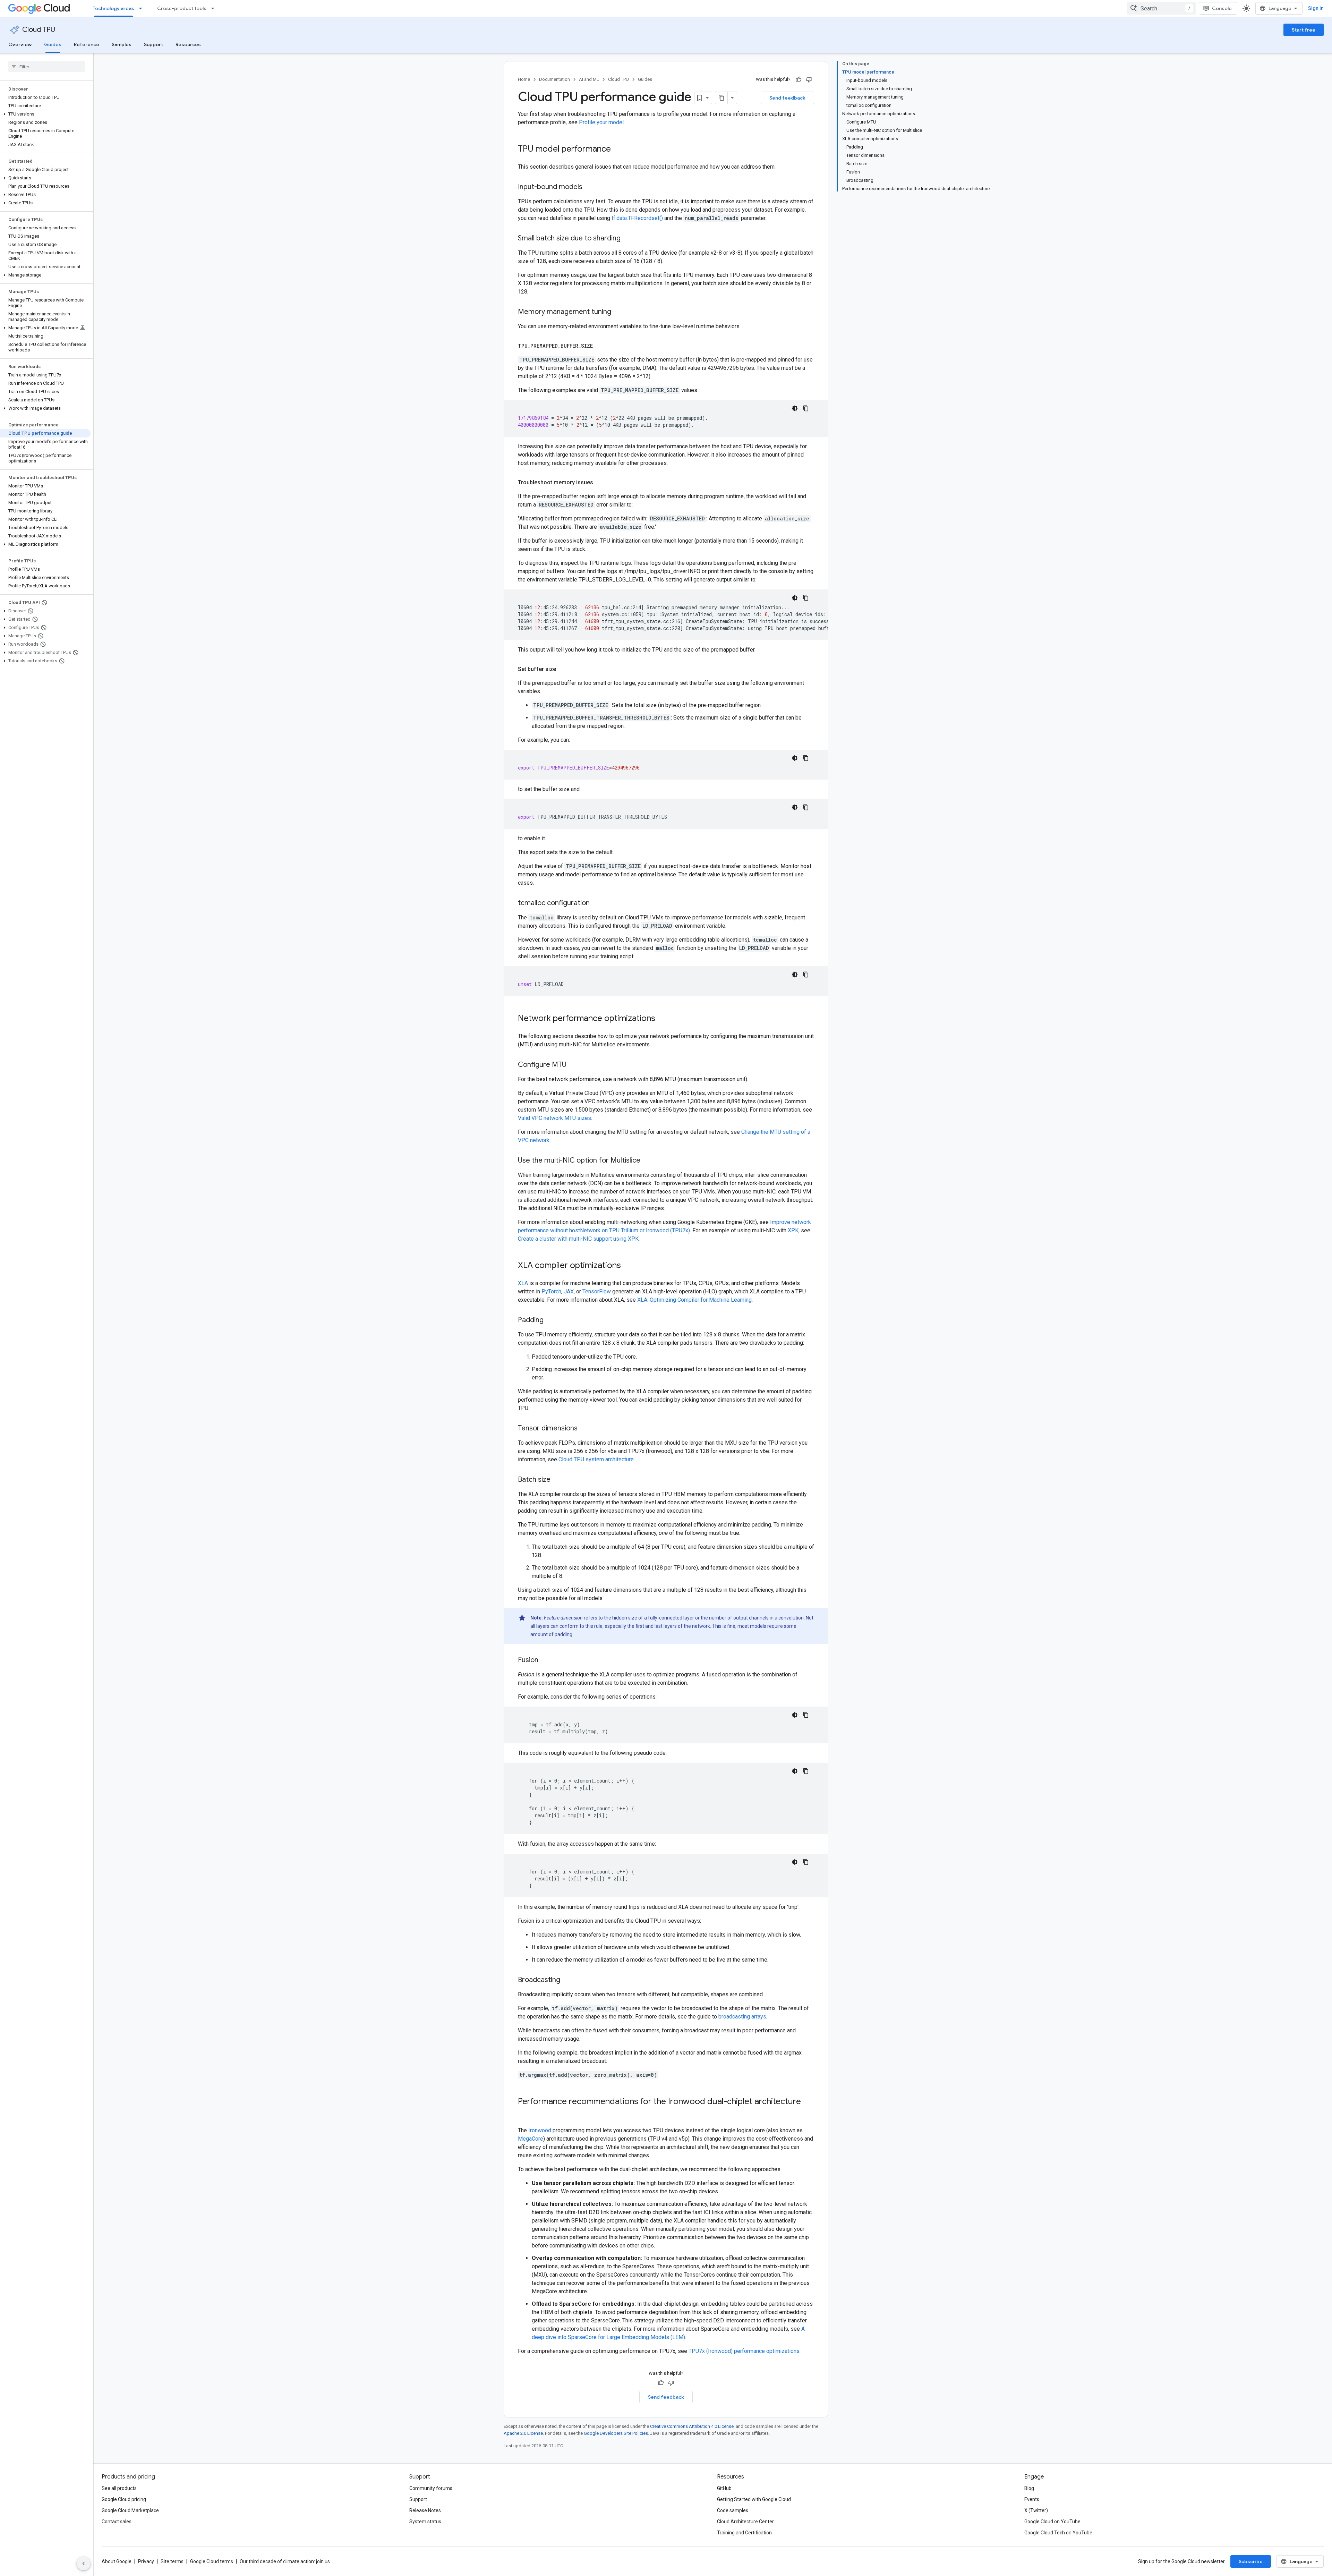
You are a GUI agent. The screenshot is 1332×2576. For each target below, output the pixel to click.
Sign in (1316, 8)
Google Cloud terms (212, 2561)
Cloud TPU (39, 30)
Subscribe (1251, 2561)
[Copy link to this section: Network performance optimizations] (662, 1019)
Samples (122, 44)
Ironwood (540, 2130)
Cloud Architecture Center (745, 2522)
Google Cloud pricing (124, 2499)
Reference (87, 44)
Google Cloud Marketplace (130, 2510)
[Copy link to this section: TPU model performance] (618, 150)
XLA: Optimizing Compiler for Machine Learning (694, 1300)
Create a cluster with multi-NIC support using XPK (578, 1239)
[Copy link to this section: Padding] (550, 1320)
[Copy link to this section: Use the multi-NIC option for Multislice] (647, 1161)
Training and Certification (744, 2533)
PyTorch (551, 1291)
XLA (523, 1283)
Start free (1304, 30)
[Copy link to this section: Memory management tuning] (618, 312)
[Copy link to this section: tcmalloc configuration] (597, 903)
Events (1032, 2499)
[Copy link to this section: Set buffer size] (563, 669)
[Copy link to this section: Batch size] (557, 1480)
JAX (569, 1291)
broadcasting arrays (742, 2017)
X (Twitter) (1036, 2510)
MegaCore (531, 2139)
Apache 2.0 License (523, 2433)
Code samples (733, 2510)
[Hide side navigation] (84, 2564)
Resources (188, 44)
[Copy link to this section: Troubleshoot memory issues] (600, 483)
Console (1222, 8)
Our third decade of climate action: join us (285, 2561)
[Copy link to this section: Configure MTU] (573, 1065)
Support (153, 44)
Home (524, 79)
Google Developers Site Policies (616, 2433)
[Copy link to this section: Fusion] (545, 1660)
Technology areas (113, 8)
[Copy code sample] (806, 408)
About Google (117, 2561)
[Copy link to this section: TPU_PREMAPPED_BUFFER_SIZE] (600, 346)
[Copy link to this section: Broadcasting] (567, 1980)
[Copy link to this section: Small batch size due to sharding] (627, 239)
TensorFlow (597, 1291)
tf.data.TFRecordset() (637, 218)
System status (425, 2522)
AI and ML (589, 79)
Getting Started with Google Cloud (754, 2499)
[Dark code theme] (795, 408)
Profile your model (601, 122)
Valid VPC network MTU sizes (554, 1118)
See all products (119, 2488)
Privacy (146, 2561)
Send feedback (787, 98)
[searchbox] (47, 67)
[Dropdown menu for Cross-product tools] (215, 8)
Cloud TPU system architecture (596, 1459)
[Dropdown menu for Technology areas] (143, 8)
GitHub (724, 2488)
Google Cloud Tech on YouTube (1058, 2533)
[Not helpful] (809, 79)
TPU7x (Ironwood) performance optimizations (744, 2351)
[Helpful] (799, 79)
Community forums (431, 2488)
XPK (793, 1230)
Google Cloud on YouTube (1052, 2522)
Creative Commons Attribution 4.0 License (692, 2426)
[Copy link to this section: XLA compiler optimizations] (628, 1266)
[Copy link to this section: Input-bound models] (589, 187)
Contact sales (117, 2522)
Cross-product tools (182, 8)
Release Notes (425, 2510)
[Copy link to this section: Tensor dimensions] (584, 1429)
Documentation (554, 79)
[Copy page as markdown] (721, 98)
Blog (1029, 2488)
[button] (45, 114)
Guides (53, 44)
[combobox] (1161, 8)
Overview (20, 44)
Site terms (172, 2561)
